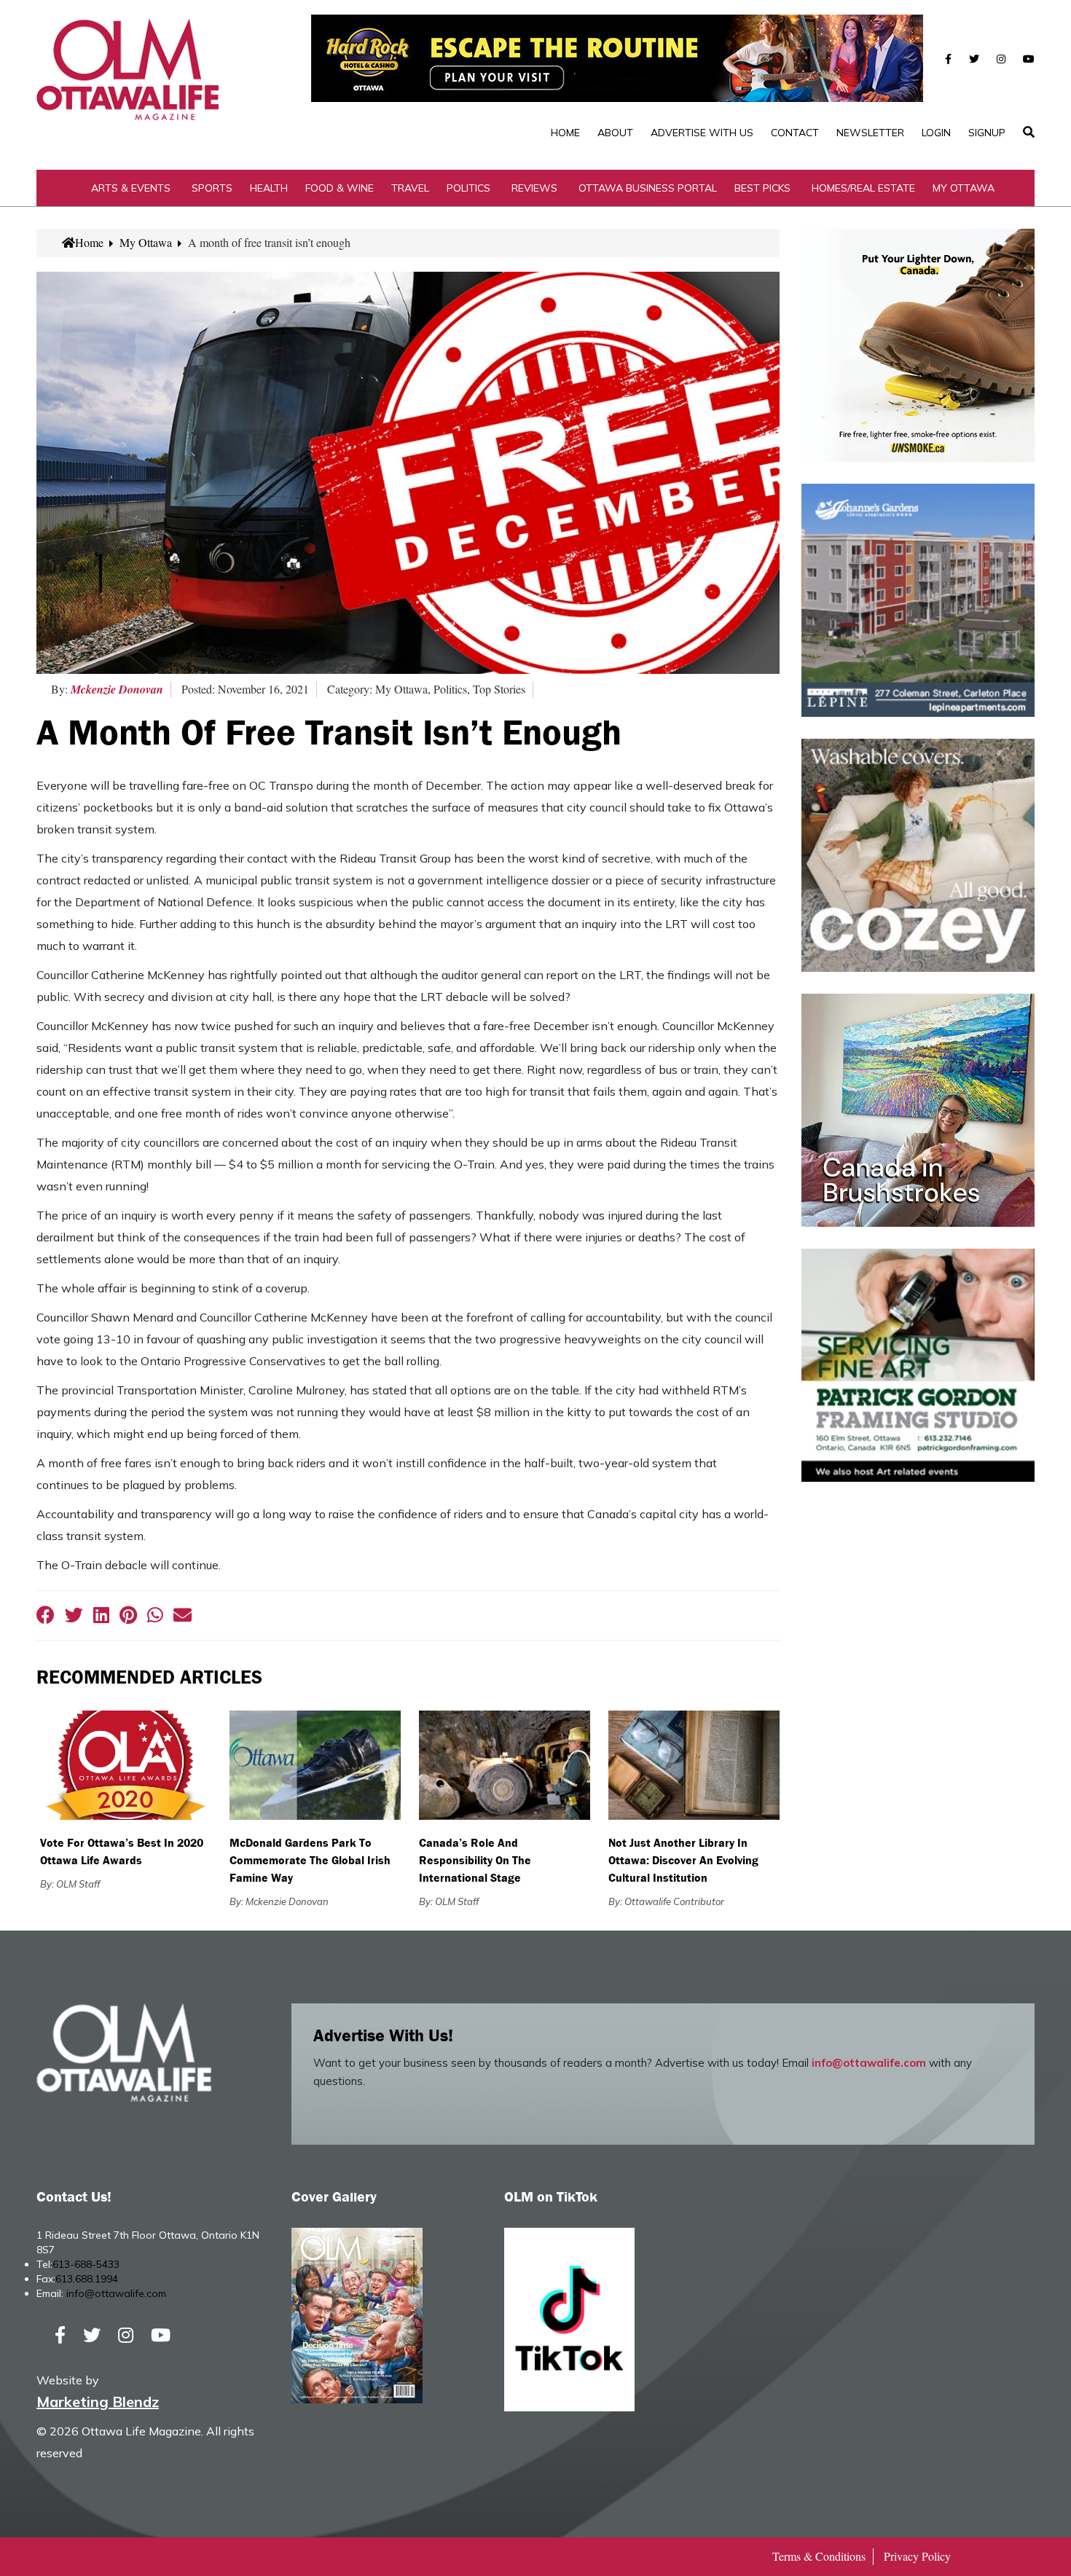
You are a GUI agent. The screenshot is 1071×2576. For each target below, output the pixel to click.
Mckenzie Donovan (117, 689)
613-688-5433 (86, 2264)
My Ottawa (964, 188)
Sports (212, 188)
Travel (410, 188)
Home (565, 133)
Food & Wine (340, 188)
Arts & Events (131, 188)
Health (269, 188)
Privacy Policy (917, 2556)
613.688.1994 (87, 2279)
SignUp (987, 133)
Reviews (534, 188)
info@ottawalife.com (869, 2063)
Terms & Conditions (819, 2556)
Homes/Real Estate (863, 188)
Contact (795, 133)
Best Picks (762, 188)
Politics (468, 188)
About (615, 133)
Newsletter (870, 133)
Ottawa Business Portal (648, 188)
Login (936, 133)
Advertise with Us (702, 133)
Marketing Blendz (98, 2402)
